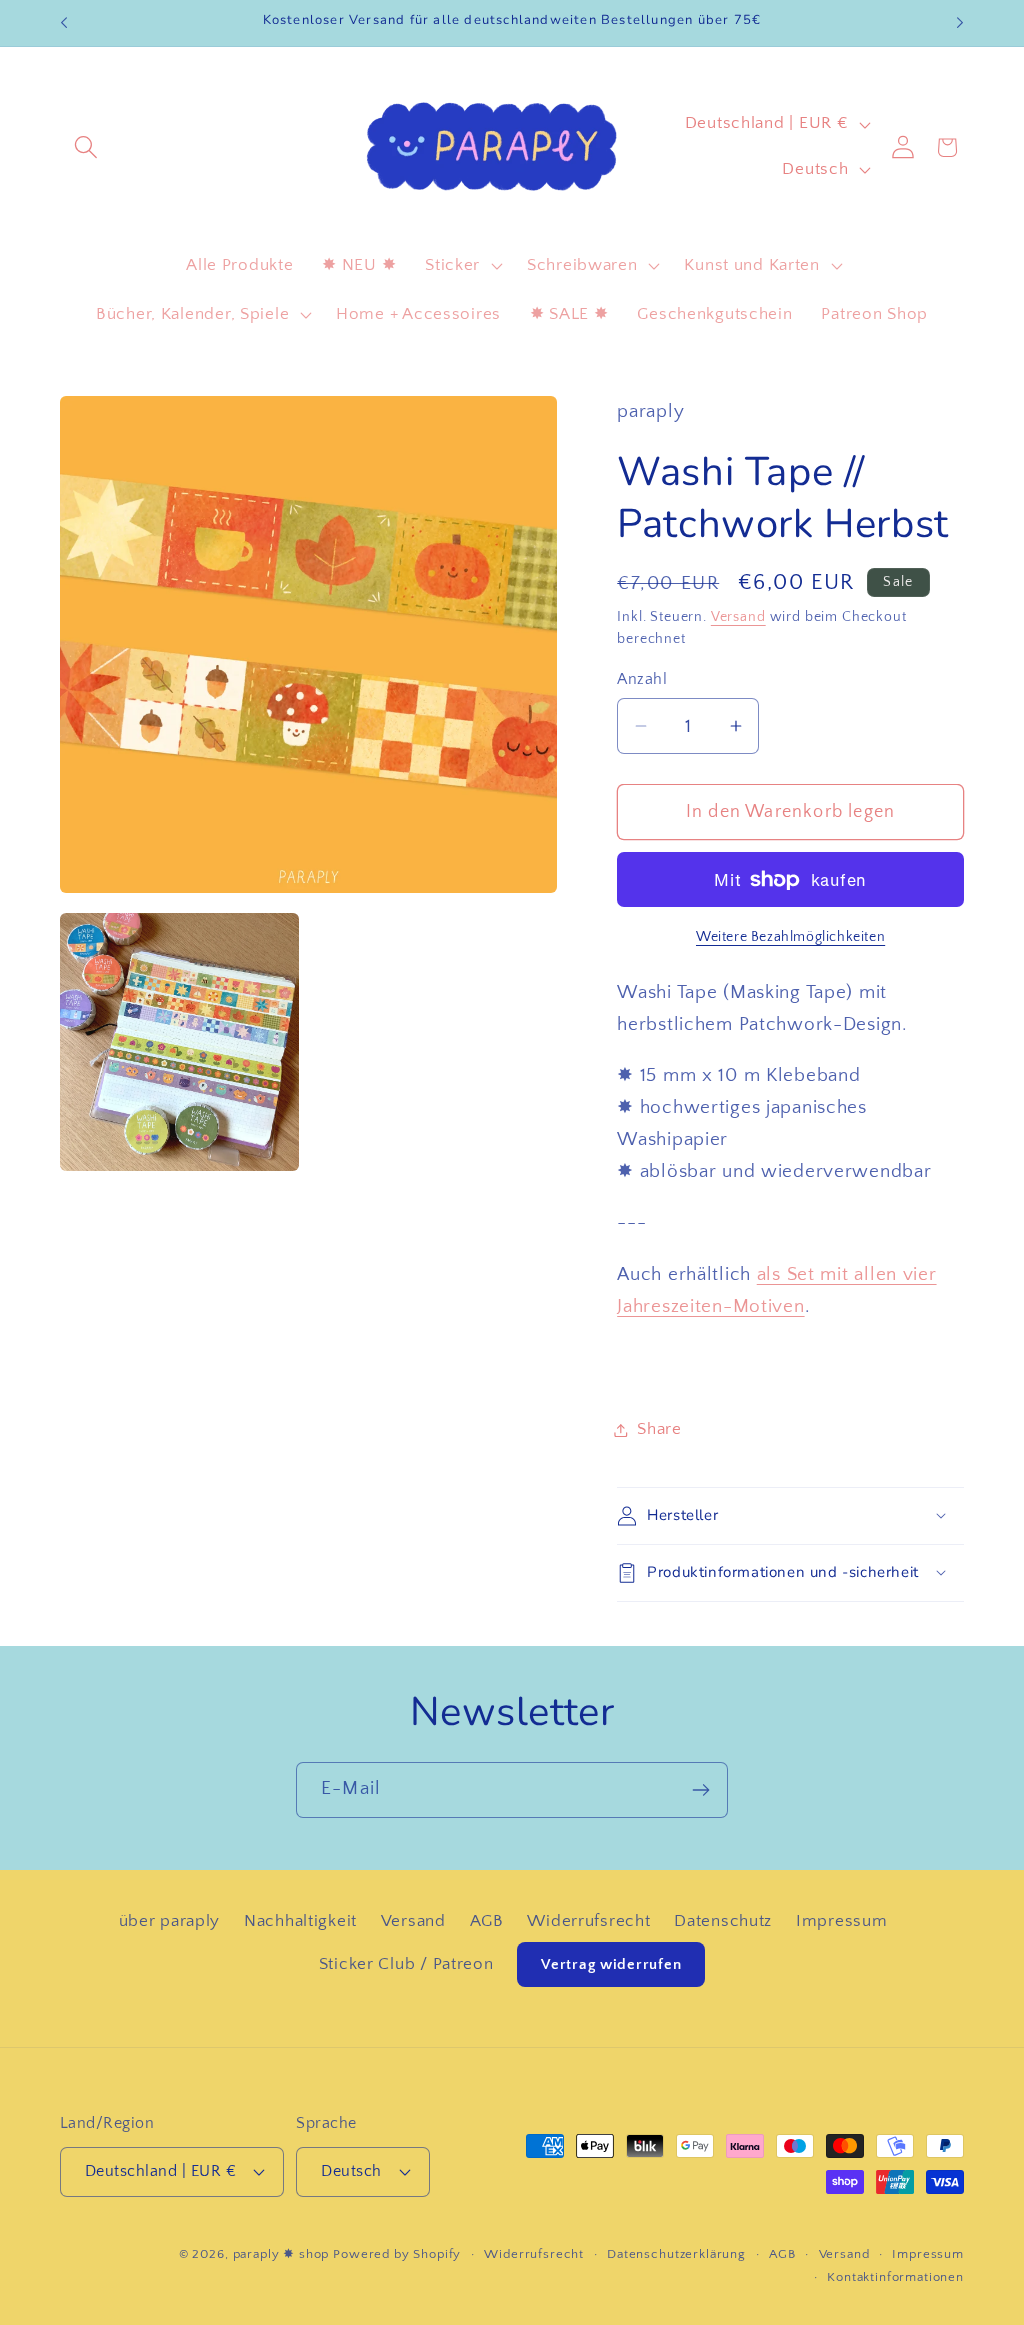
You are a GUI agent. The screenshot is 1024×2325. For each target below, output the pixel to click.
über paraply (170, 1921)
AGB (487, 1921)
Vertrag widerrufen (611, 1964)
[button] (86, 147)
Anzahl (642, 679)
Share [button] (659, 1429)
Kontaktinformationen (895, 2277)
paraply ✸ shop (281, 2254)
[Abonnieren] (700, 1790)
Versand (738, 617)
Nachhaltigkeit (300, 1921)
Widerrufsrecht (588, 1921)
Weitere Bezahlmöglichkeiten (790, 937)
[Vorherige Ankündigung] (64, 23)
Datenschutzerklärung (676, 2254)
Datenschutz (723, 1921)
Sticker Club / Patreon (406, 1964)
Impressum (841, 1921)
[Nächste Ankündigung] (960, 23)
